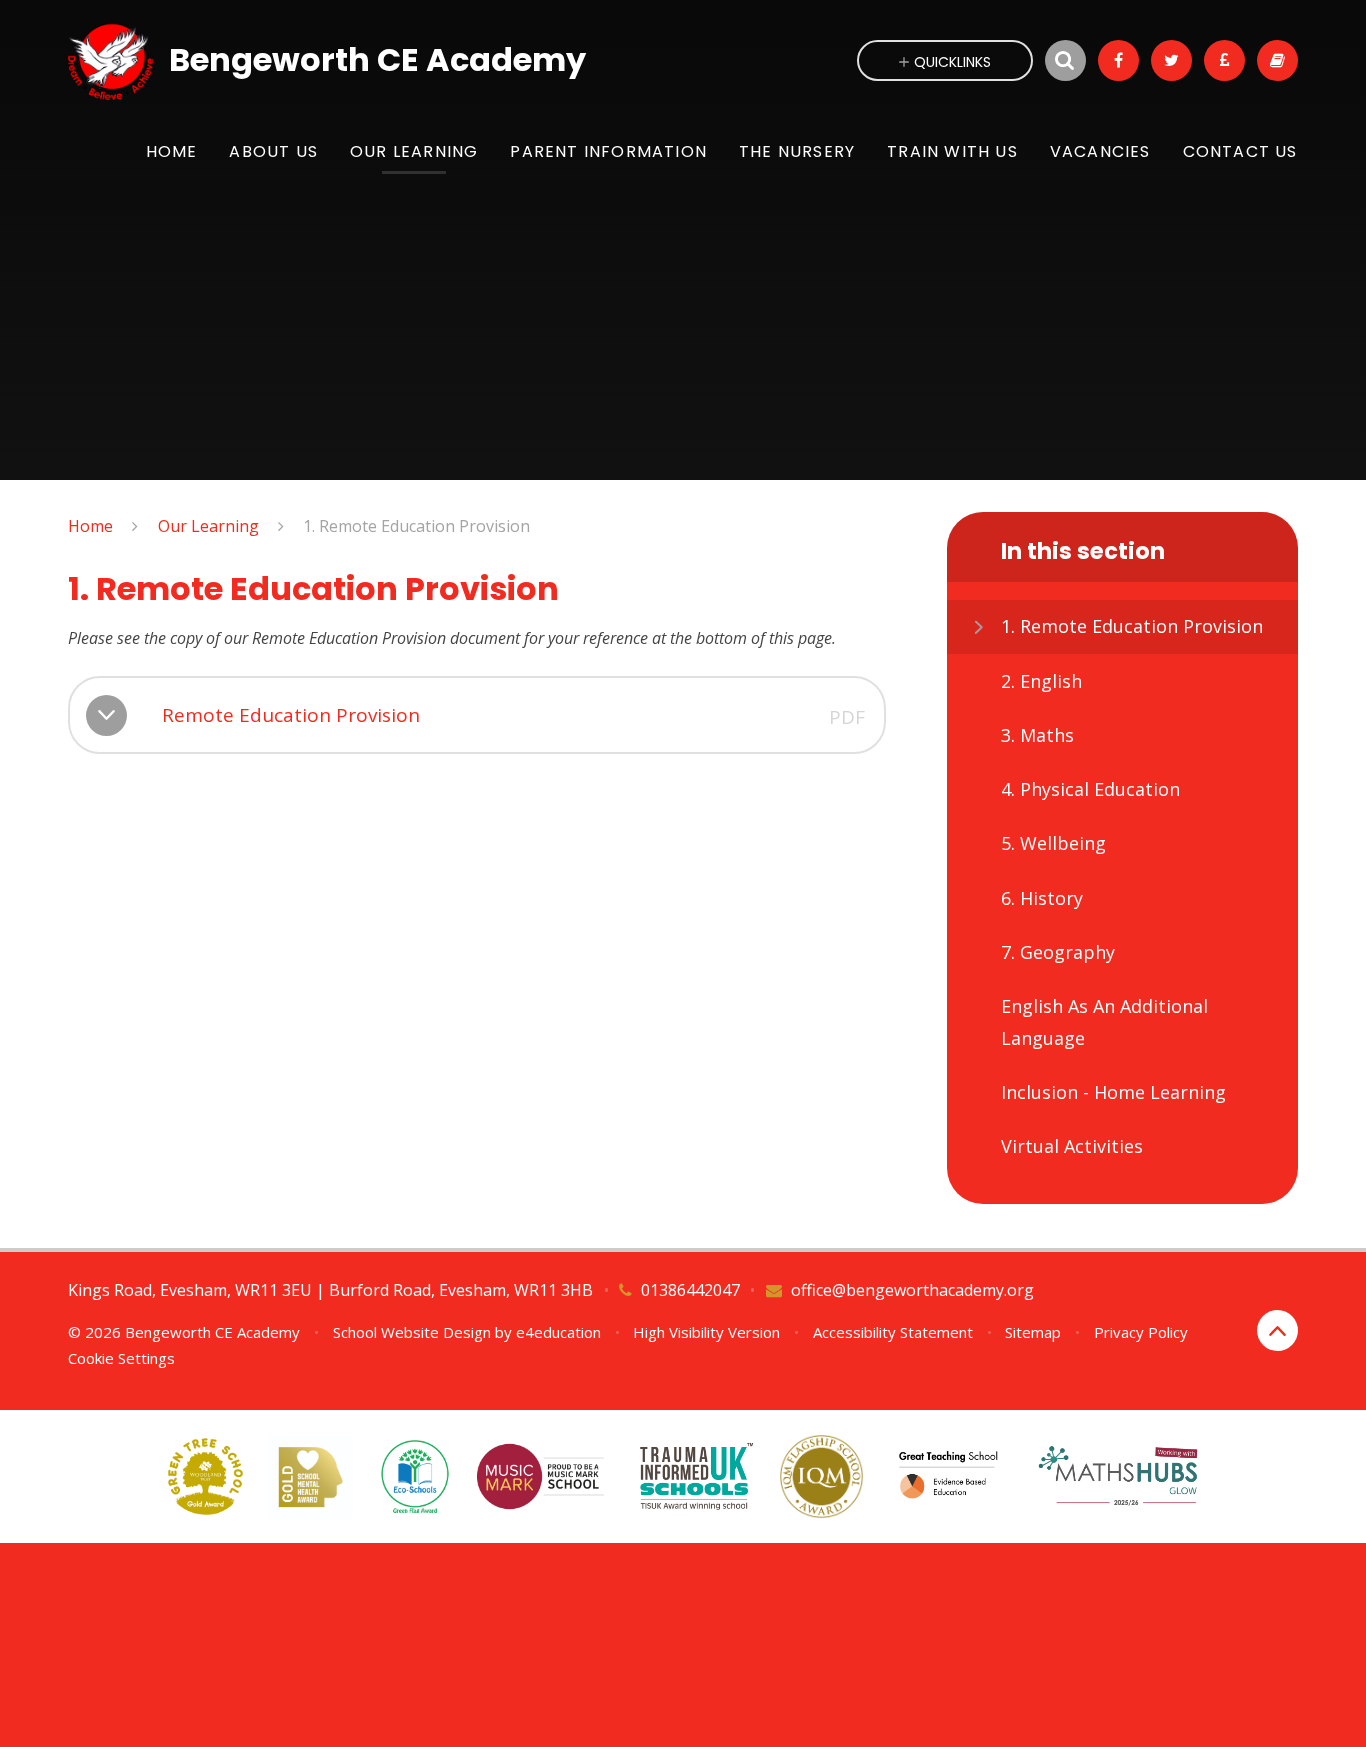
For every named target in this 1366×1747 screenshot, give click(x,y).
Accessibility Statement (893, 1332)
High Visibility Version (706, 1332)
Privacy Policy (1141, 1332)
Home (90, 526)
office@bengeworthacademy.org (912, 1290)
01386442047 (690, 1290)
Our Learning (208, 526)
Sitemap (1033, 1332)
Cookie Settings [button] (121, 1358)
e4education (558, 1332)
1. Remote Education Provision (416, 526)
